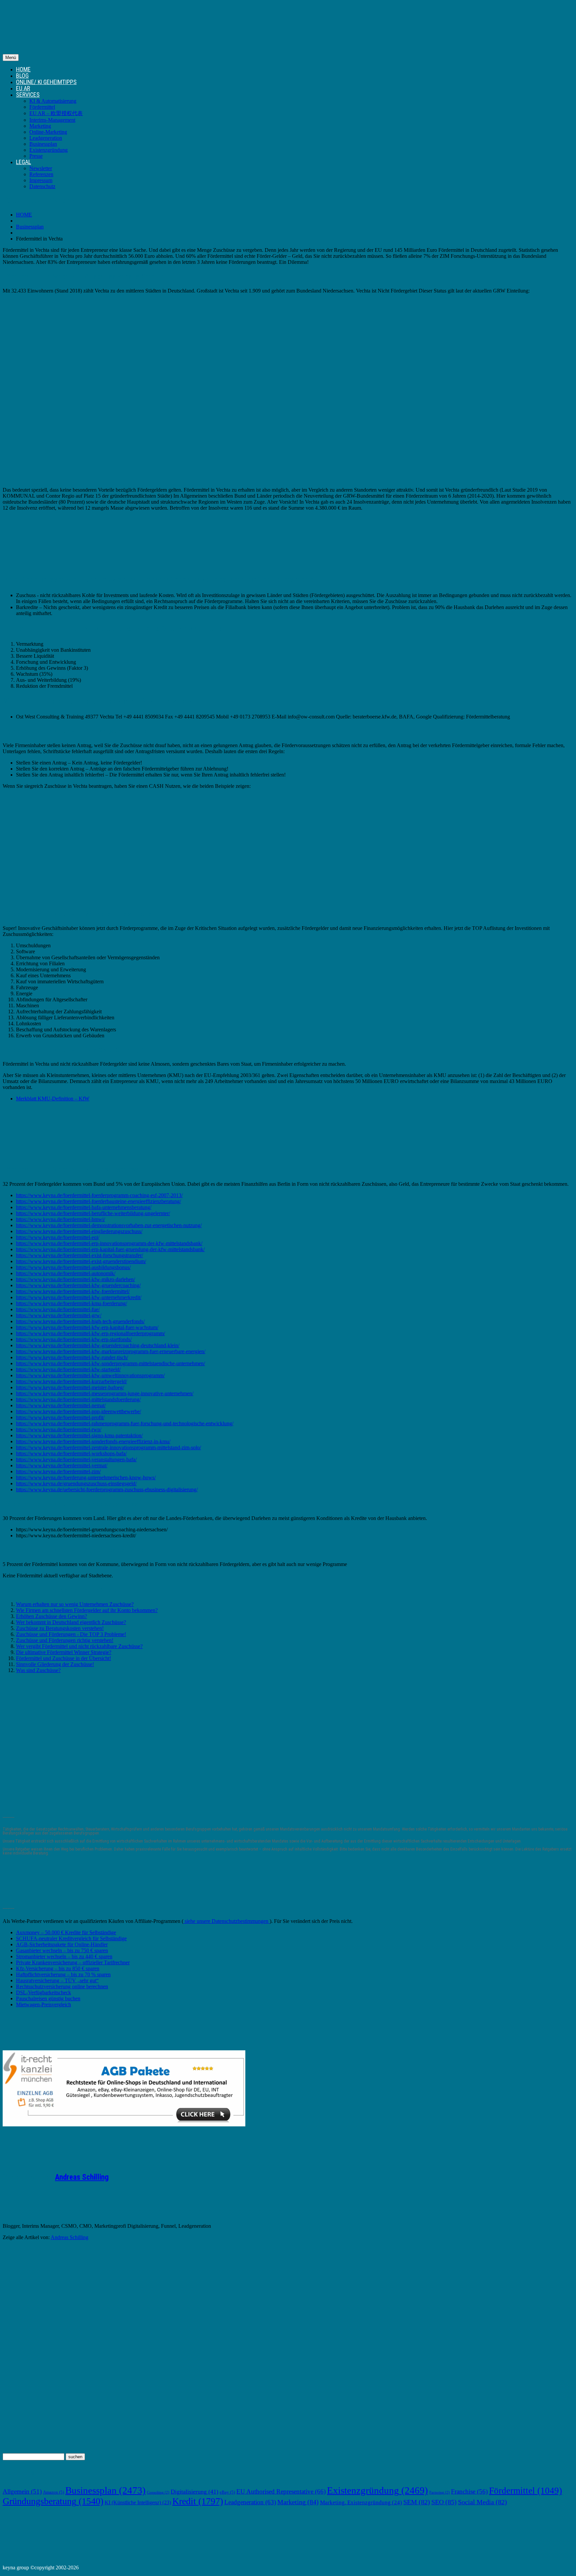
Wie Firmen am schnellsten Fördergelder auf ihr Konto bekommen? (87, 1610)
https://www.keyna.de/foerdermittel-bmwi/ (60, 1219)
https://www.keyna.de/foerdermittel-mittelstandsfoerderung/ (78, 1399)
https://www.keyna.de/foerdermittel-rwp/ (59, 1429)
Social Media (482, 2502)
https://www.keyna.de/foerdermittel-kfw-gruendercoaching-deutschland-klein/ (98, 1345)
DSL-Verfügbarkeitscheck (43, 1992)
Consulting (158, 2492)
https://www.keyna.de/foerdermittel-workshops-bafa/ (71, 1453)
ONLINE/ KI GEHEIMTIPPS (46, 82)
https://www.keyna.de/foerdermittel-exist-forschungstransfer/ (79, 1255)
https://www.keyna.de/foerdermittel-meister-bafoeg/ (70, 1387)
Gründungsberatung (53, 2501)
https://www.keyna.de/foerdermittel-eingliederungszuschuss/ (79, 1231)
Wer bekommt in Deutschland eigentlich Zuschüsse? (71, 1622)
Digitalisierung (194, 2492)
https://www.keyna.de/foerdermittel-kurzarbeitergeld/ (71, 1381)
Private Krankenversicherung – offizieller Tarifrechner (73, 1962)
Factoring (439, 2492)
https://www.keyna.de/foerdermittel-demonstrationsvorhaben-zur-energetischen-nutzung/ (109, 1225)
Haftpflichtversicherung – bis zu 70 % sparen (63, 1974)
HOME (23, 69)
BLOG (22, 76)
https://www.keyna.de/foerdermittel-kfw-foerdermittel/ (73, 1291)
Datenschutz (42, 186)
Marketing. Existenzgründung (361, 2502)
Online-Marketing (48, 132)
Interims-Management (52, 120)
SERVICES (28, 95)
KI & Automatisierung (53, 101)
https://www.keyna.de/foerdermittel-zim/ (58, 1471)
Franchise (469, 2491)
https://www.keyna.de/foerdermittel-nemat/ (61, 1405)
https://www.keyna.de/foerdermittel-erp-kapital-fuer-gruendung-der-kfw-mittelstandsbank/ (110, 1249)
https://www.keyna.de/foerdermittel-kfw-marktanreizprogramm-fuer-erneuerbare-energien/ (111, 1351)
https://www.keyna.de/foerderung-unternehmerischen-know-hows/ (86, 1477)
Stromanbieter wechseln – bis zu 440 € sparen (64, 1956)
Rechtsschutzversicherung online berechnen (62, 1986)
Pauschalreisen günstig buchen (48, 1998)
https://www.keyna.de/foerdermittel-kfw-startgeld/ (68, 1369)
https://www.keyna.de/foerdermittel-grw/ (59, 1315)
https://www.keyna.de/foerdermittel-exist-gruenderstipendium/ (81, 1261)
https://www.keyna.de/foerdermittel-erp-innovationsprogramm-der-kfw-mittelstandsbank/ (109, 1243)
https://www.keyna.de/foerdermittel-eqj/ (58, 1237)
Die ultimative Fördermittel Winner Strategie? (64, 1652)
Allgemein (22, 2491)
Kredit (198, 2501)
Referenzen (41, 174)
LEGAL (23, 162)
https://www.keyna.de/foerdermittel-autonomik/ (66, 1273)
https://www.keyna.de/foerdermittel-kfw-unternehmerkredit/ (79, 1297)
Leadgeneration (46, 138)
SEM (417, 2502)
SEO (444, 2502)
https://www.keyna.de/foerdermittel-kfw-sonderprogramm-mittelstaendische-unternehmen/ (110, 1363)
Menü (11, 58)
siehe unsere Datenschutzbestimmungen (226, 1921)
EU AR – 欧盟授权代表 (56, 113)
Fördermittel (42, 107)
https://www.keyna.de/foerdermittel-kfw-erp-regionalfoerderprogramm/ (90, 1333)
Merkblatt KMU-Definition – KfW (53, 1099)
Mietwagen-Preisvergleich (43, 2004)
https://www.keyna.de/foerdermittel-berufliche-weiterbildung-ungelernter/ (93, 1213)
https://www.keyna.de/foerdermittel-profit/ (60, 1417)
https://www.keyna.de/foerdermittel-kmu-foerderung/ (71, 1303)
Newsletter (41, 168)
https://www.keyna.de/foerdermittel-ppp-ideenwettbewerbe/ (78, 1411)
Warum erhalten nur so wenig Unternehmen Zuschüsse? (75, 1604)
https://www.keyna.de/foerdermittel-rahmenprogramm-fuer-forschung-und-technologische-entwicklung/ (125, 1423)
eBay (227, 2492)
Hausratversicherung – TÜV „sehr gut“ (57, 1980)
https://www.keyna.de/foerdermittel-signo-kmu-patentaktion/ (79, 1435)
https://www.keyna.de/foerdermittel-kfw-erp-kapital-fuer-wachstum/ (87, 1327)
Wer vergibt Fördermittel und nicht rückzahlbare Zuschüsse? (79, 1646)
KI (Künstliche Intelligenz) (138, 2502)
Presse (36, 156)
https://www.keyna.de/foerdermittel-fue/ (58, 1309)
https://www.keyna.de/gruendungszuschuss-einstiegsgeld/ (76, 1483)
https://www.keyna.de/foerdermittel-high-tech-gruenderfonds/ (80, 1321)
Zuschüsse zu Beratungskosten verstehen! (60, 1628)
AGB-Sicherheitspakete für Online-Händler (62, 1944)
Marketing (40, 126)
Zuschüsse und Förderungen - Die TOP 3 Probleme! (71, 1634)
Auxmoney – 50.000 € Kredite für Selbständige (66, 1932)
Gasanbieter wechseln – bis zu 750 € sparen (62, 1950)
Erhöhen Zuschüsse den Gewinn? (51, 1616)
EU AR (23, 88)
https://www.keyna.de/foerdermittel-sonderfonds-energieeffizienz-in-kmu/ (93, 1441)
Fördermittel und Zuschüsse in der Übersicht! (63, 1658)
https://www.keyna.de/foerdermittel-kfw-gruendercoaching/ (78, 1285)
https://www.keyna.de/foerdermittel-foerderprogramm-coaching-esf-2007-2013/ (99, 1195)
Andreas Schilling (82, 2177)
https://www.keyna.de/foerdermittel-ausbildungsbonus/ (73, 1267)
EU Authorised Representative (281, 2491)
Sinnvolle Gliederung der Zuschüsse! (55, 1664)
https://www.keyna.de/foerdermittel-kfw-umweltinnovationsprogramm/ (90, 1375)
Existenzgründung (48, 150)
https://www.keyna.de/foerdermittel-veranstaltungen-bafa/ (76, 1459)
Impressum (41, 180)
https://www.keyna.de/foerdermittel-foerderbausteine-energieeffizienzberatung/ (98, 1201)
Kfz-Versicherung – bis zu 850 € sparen (58, 1968)
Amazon (53, 2492)
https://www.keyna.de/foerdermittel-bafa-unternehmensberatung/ (84, 1207)
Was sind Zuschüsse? (38, 1670)
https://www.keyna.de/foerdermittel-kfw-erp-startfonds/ (74, 1339)
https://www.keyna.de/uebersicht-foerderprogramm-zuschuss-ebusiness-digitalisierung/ (107, 1489)
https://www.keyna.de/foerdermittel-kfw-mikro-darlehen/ (75, 1279)
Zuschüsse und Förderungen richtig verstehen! (65, 1640)
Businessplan (43, 144)
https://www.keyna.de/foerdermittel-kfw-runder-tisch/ (72, 1357)
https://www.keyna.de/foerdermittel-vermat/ (62, 1465)
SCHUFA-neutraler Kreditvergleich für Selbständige (71, 1938)
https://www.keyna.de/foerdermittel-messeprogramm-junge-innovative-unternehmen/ (105, 1393)
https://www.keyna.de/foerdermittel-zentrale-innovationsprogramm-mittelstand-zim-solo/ (108, 1447)
